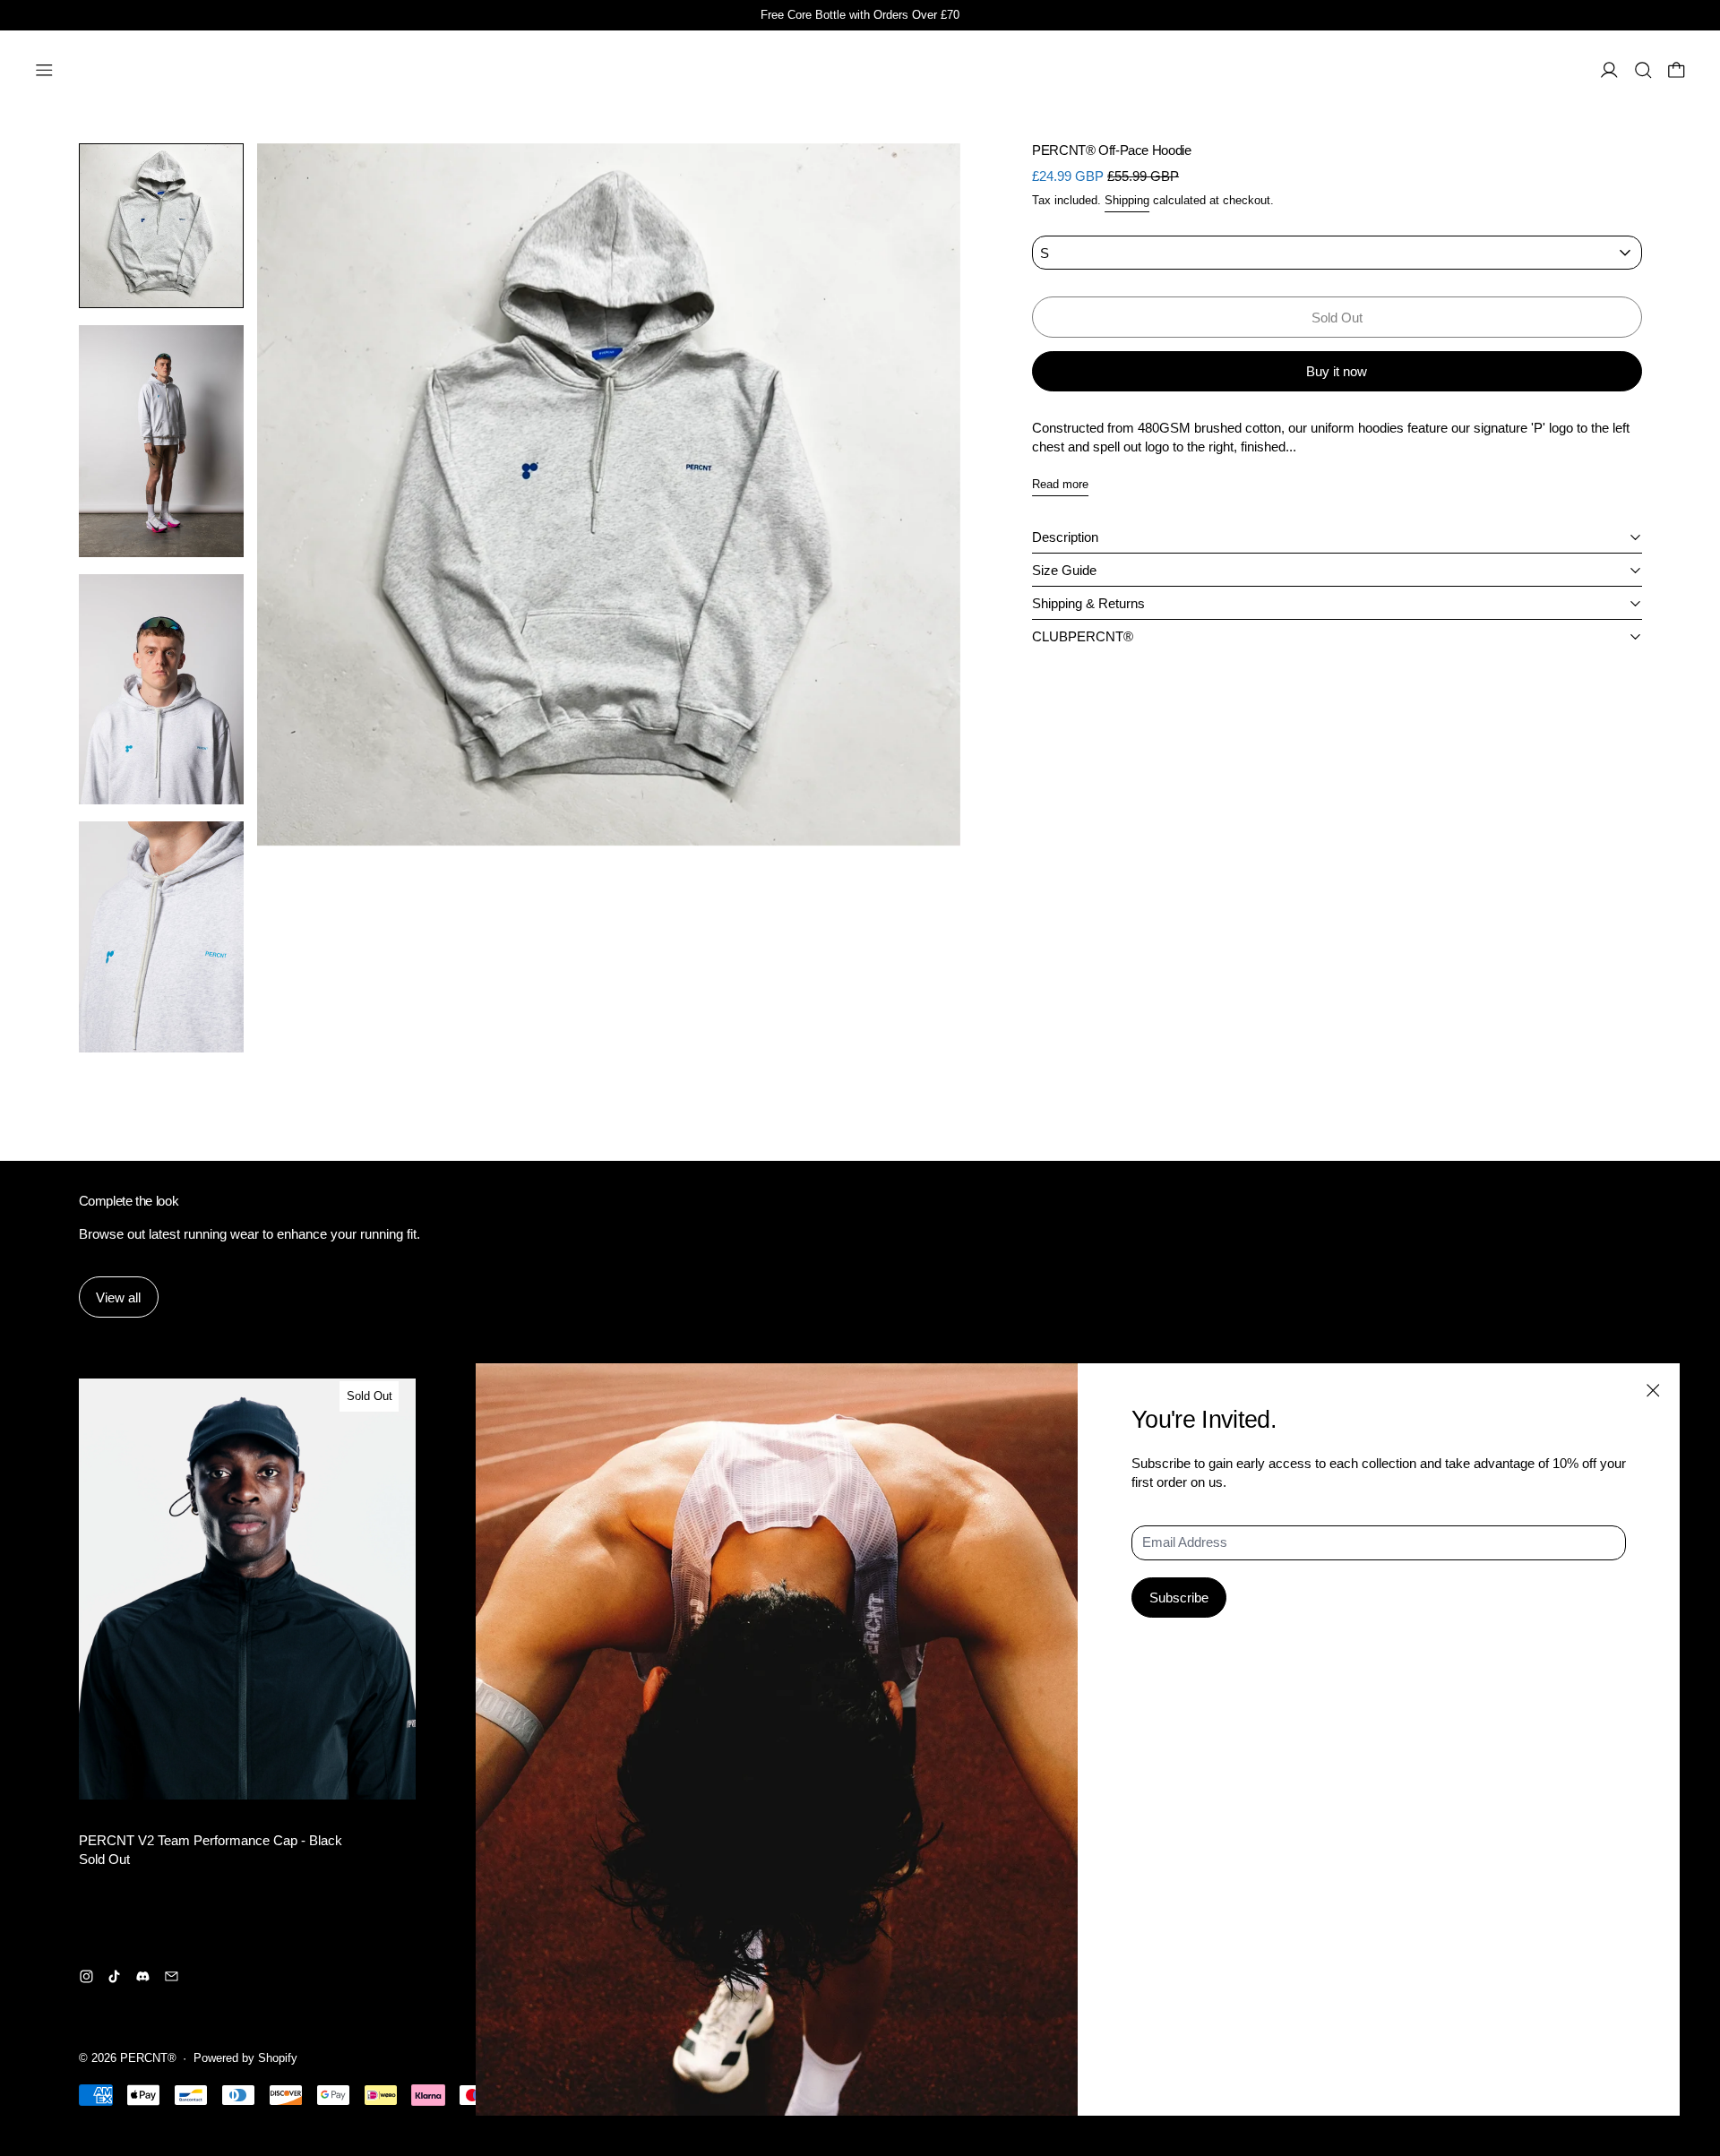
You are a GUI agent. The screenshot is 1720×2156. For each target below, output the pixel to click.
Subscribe (1179, 1598)
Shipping (1127, 201)
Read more (1060, 484)
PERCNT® (148, 2058)
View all (118, 1297)
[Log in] (1609, 70)
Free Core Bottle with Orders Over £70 (860, 15)
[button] (1643, 70)
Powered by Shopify (245, 2058)
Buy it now (1337, 371)
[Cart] (1677, 70)
